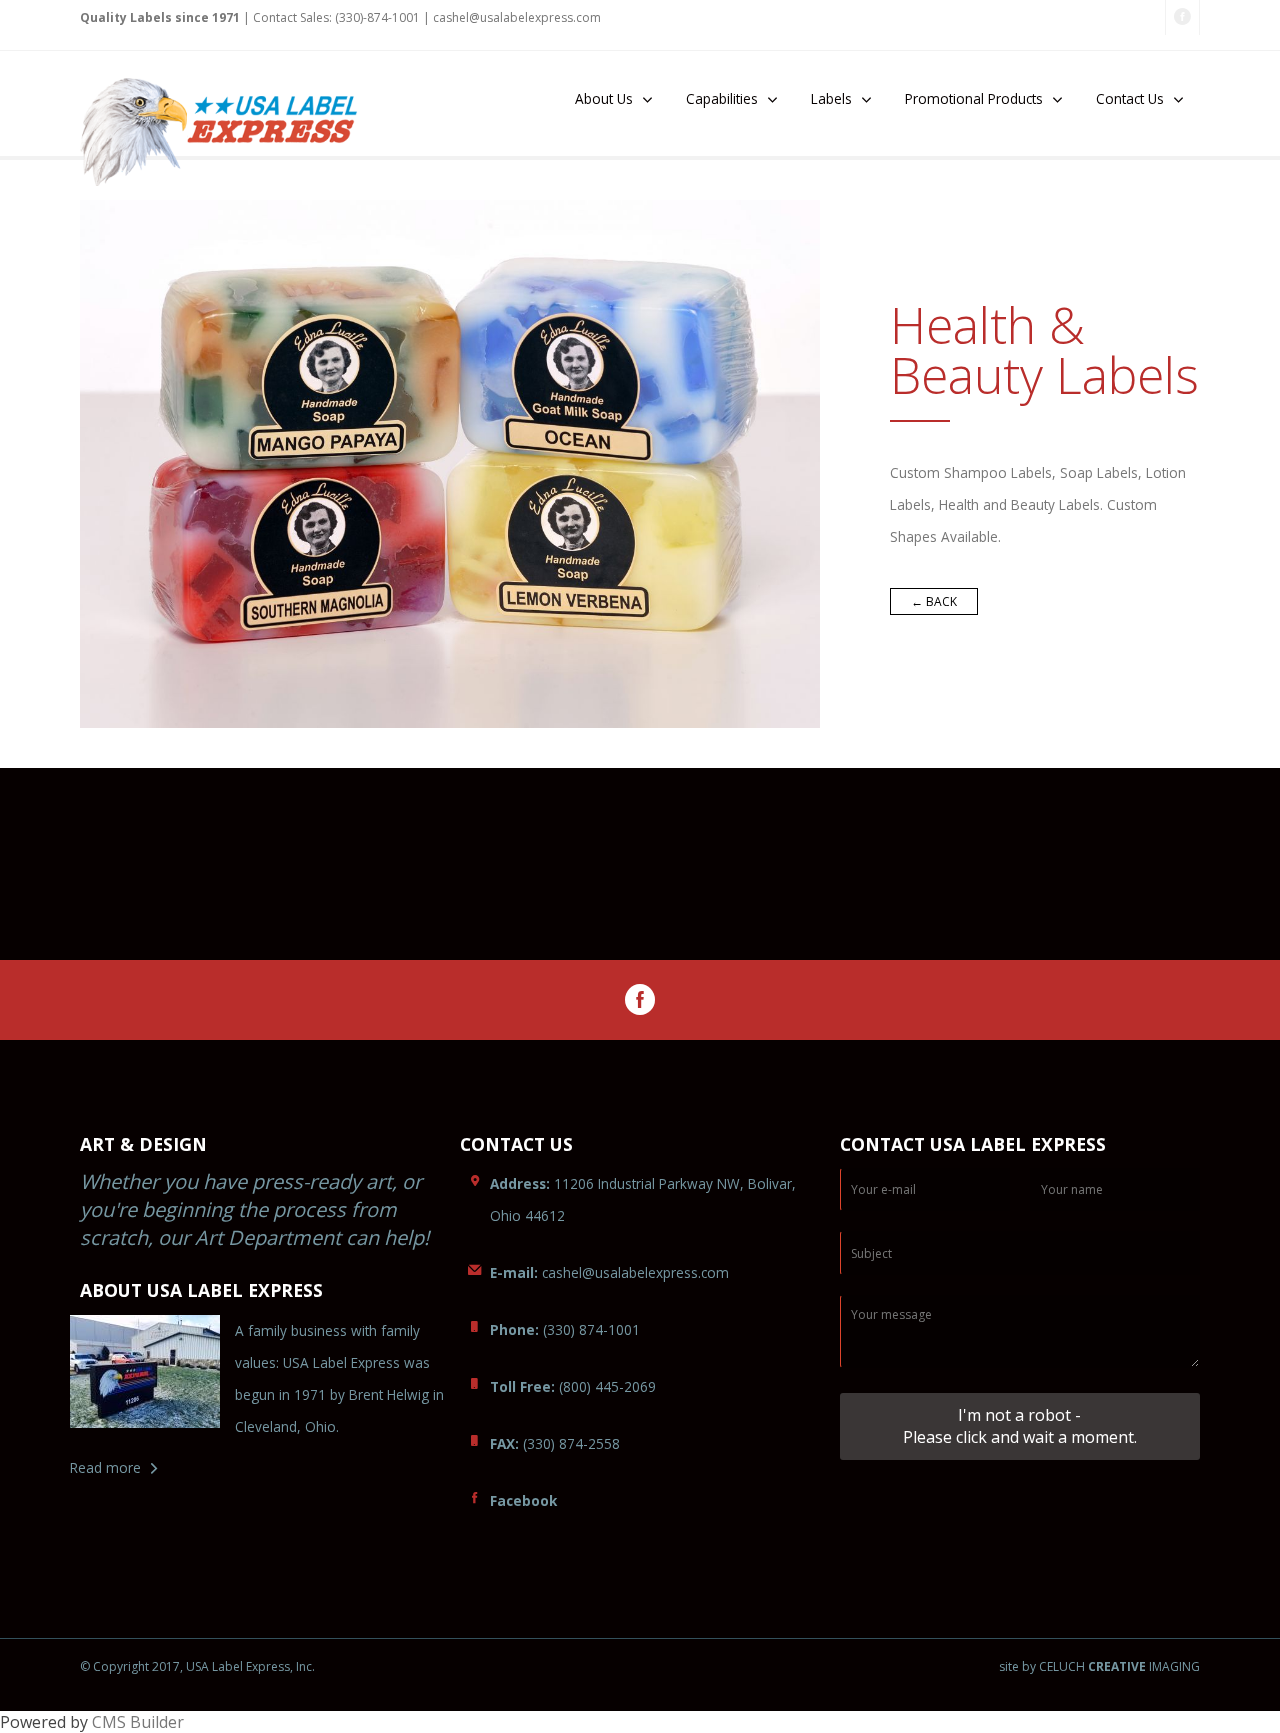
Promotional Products (974, 98)
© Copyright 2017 (130, 1666)
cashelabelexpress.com (609, 1272)
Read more (105, 1467)
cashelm (517, 17)
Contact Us (1130, 98)
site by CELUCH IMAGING (1099, 1667)
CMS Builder (138, 1722)
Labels (831, 98)
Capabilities (722, 98)
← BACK (934, 601)
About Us (604, 98)
